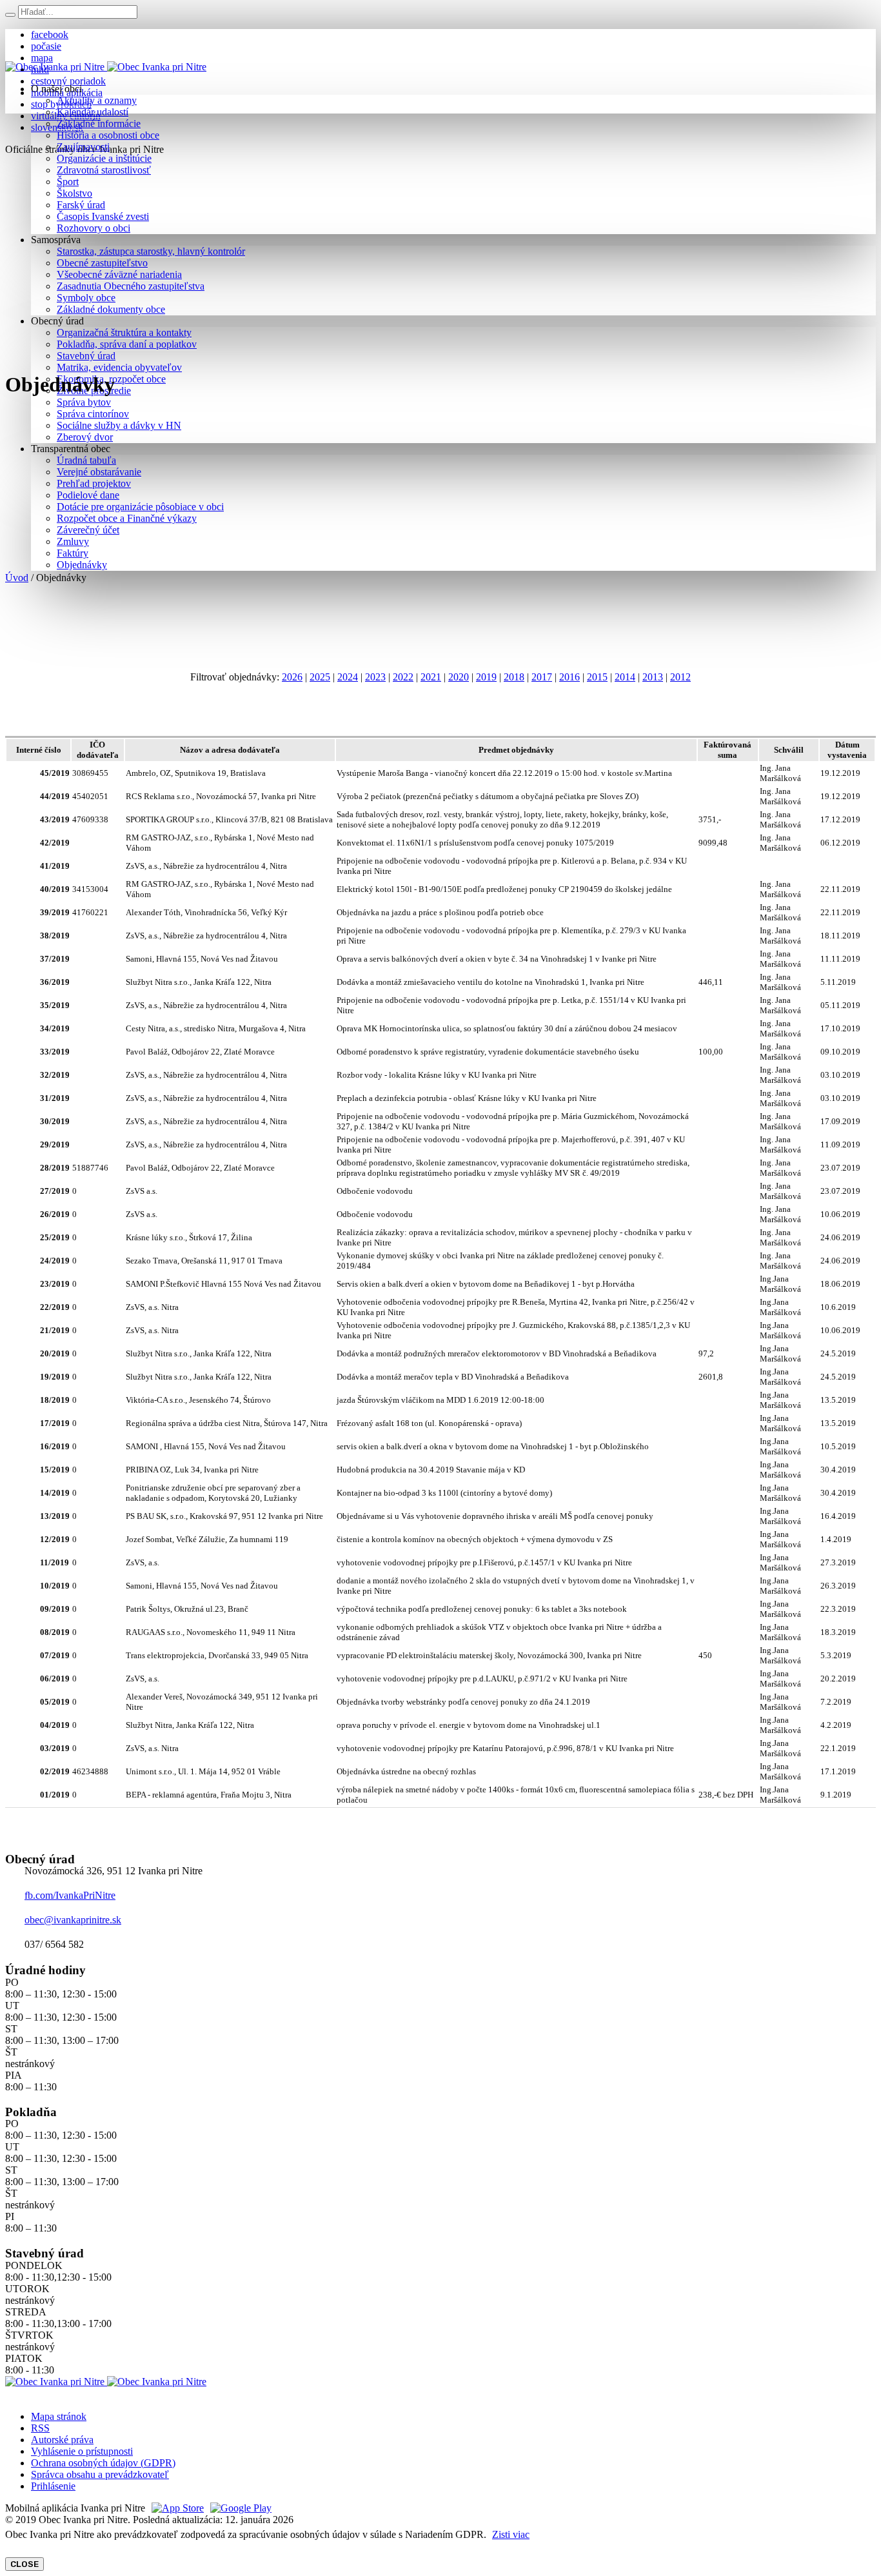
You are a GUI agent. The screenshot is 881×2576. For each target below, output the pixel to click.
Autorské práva (62, 2440)
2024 (348, 677)
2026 (292, 677)
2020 (459, 677)
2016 (569, 677)
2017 (542, 677)
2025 (320, 677)
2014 (625, 677)
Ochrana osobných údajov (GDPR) (103, 2463)
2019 (486, 677)
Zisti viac (511, 2534)
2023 (375, 677)
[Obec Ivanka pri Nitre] (106, 67)
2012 (680, 677)
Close (25, 2564)
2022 (403, 677)
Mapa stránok (59, 2416)
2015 (597, 677)
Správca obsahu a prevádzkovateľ (100, 2474)
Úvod (17, 578)
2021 (431, 677)
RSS (40, 2428)
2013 (653, 677)
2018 (514, 677)
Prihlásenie (53, 2486)
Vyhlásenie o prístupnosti (82, 2451)
